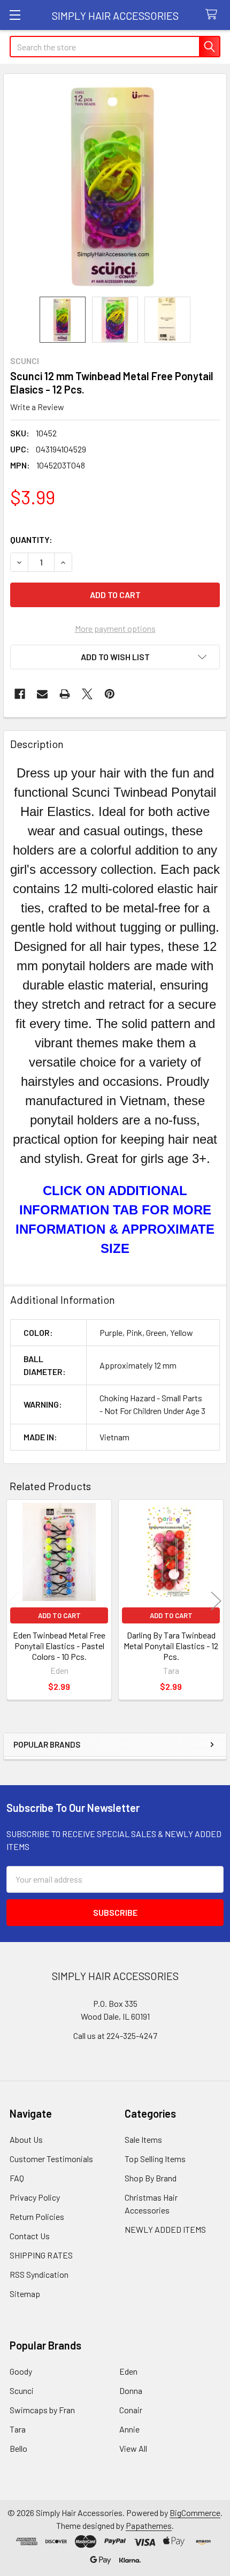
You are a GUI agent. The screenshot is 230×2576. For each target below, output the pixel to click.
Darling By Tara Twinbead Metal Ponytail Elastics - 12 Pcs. (171, 1646)
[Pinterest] (110, 694)
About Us (26, 2139)
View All (133, 2448)
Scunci (22, 2390)
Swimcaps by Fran (42, 2410)
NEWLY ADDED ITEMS (165, 2229)
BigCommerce (195, 2513)
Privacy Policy (35, 2197)
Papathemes (149, 2525)
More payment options (115, 628)
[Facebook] (20, 694)
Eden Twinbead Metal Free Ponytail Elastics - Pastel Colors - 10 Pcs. (59, 1646)
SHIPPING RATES (41, 2255)
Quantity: (31, 539)
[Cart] (214, 15)
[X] (87, 694)
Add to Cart (59, 1615)
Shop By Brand (151, 2178)
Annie (129, 2429)
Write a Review (37, 407)
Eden (128, 2371)
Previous (14, 1601)
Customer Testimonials (51, 2159)
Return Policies (37, 2216)
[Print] (65, 694)
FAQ (17, 2178)
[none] (115, 185)
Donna (131, 2390)
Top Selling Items (155, 2159)
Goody (21, 2371)
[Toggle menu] (15, 15)
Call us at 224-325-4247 (115, 2035)
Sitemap (25, 2294)
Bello (18, 2448)
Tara (18, 2429)
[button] (115, 657)
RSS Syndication (39, 2274)
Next (216, 1601)
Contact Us (30, 2236)
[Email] (42, 694)
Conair (131, 2410)
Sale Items (143, 2139)
